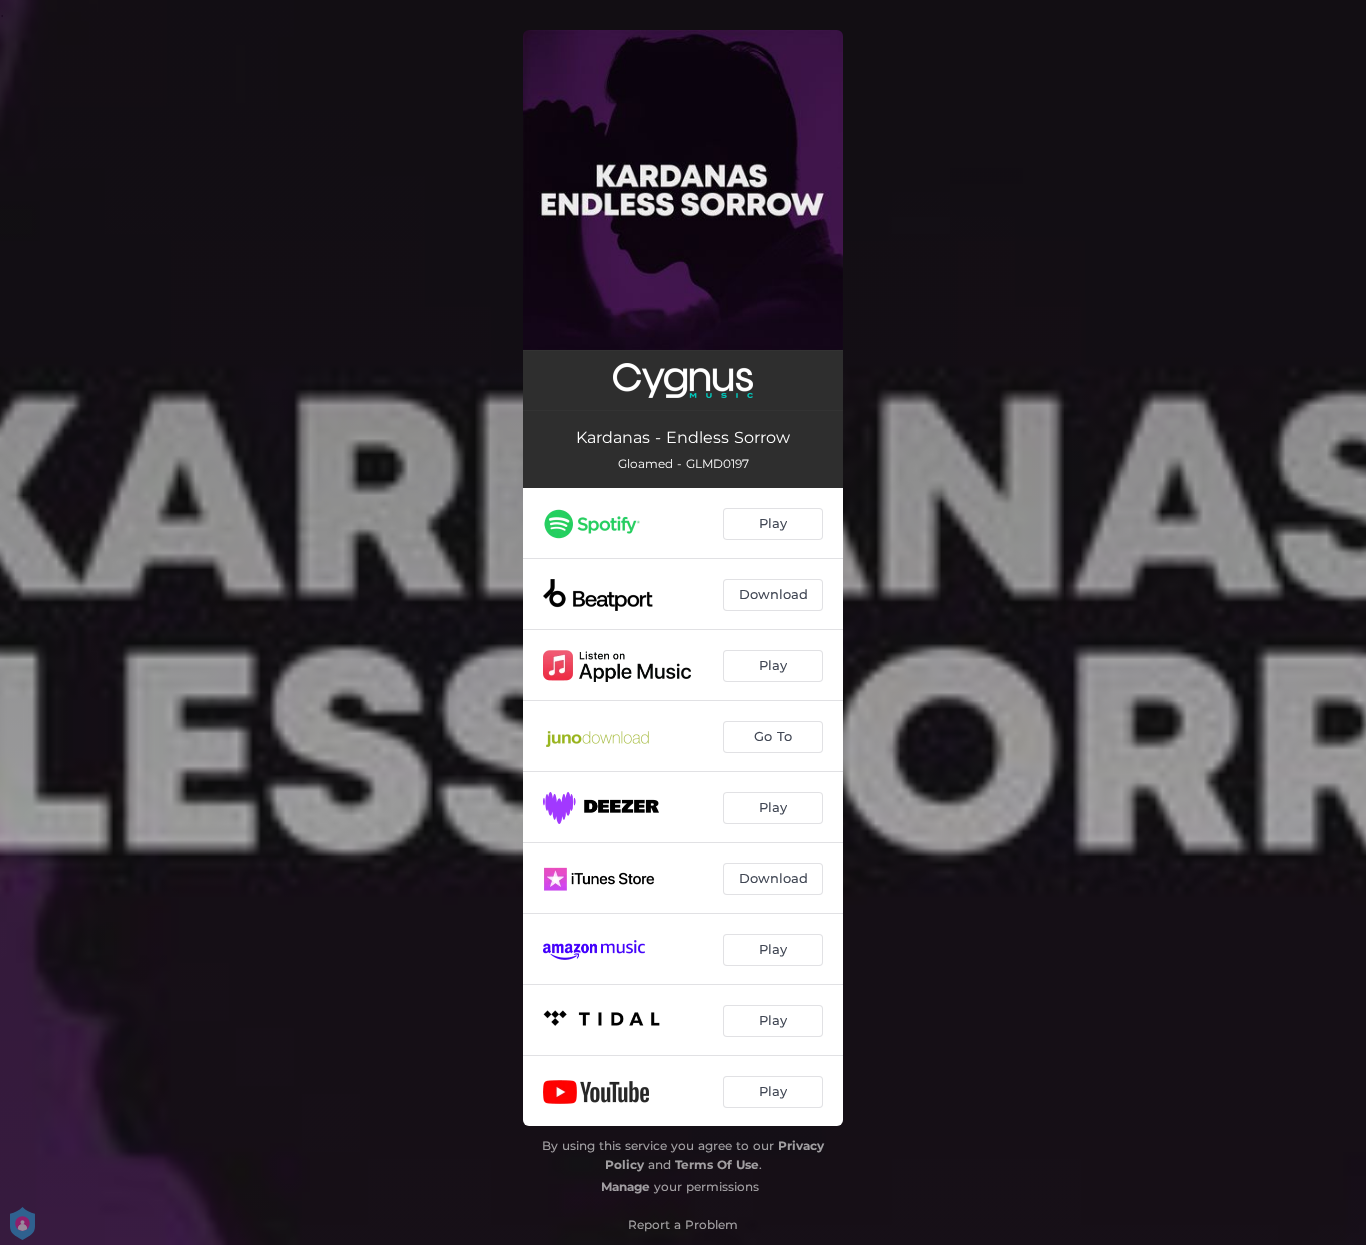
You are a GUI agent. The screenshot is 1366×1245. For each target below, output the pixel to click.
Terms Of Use (717, 1164)
